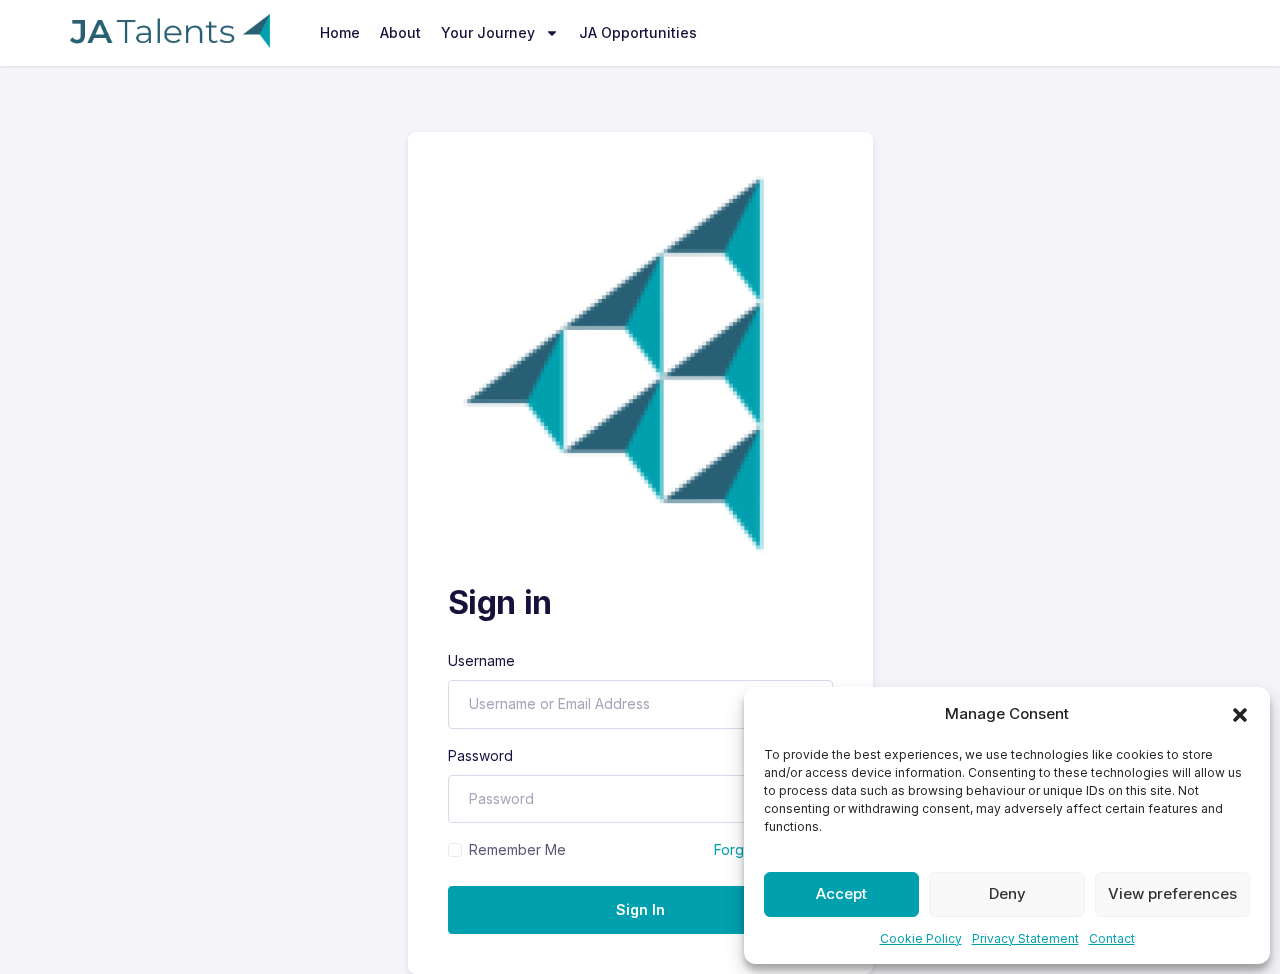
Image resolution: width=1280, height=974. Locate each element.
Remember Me (517, 849)
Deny (1007, 893)
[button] (1240, 714)
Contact (1112, 938)
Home (340, 32)
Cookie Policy (921, 938)
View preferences (1172, 893)
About (400, 32)
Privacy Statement (1025, 938)
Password (480, 755)
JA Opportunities (638, 32)
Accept (841, 893)
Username (481, 660)
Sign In (640, 909)
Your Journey (488, 32)
